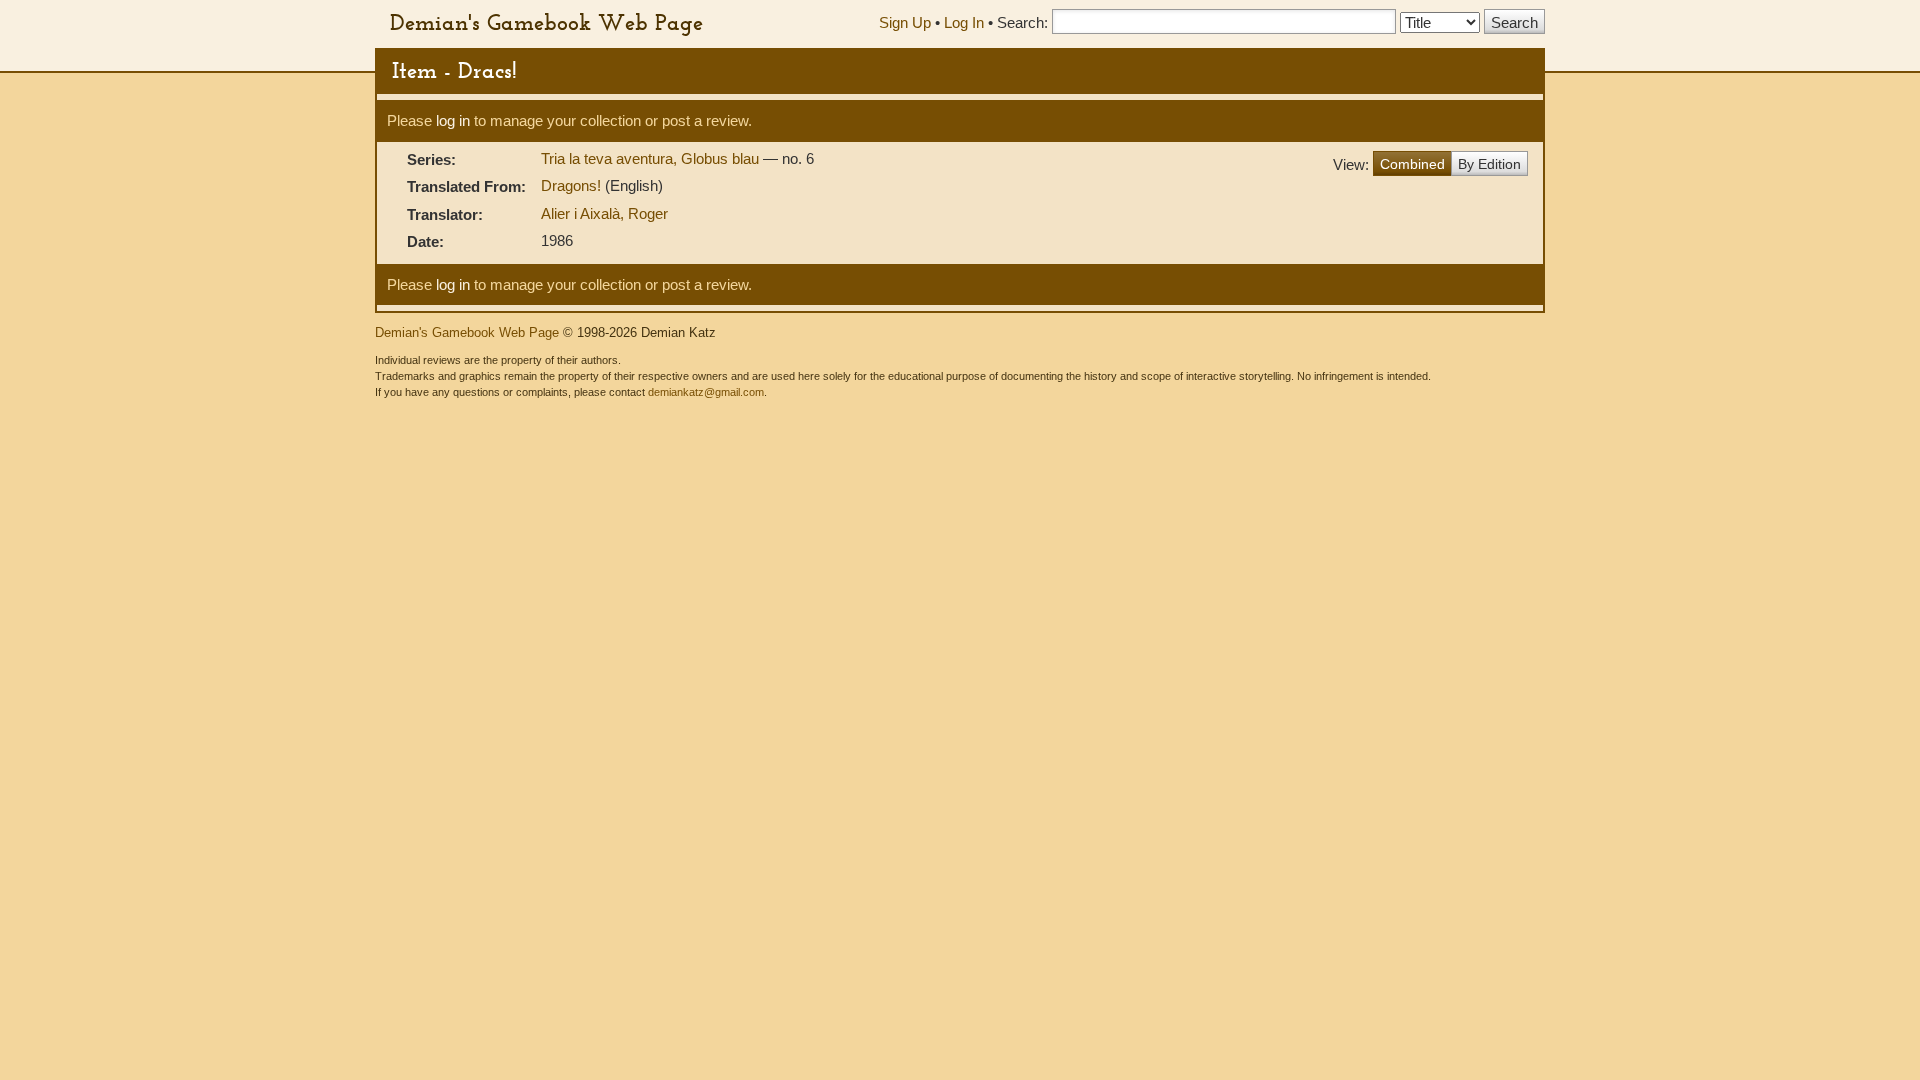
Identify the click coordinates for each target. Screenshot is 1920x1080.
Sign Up (905, 22)
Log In (964, 22)
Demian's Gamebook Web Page (546, 22)
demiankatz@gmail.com (706, 392)
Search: (1022, 22)
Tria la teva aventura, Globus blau (652, 158)
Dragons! (573, 185)
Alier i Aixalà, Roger (604, 213)
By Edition (1489, 164)
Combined (1412, 164)
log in (453, 120)
